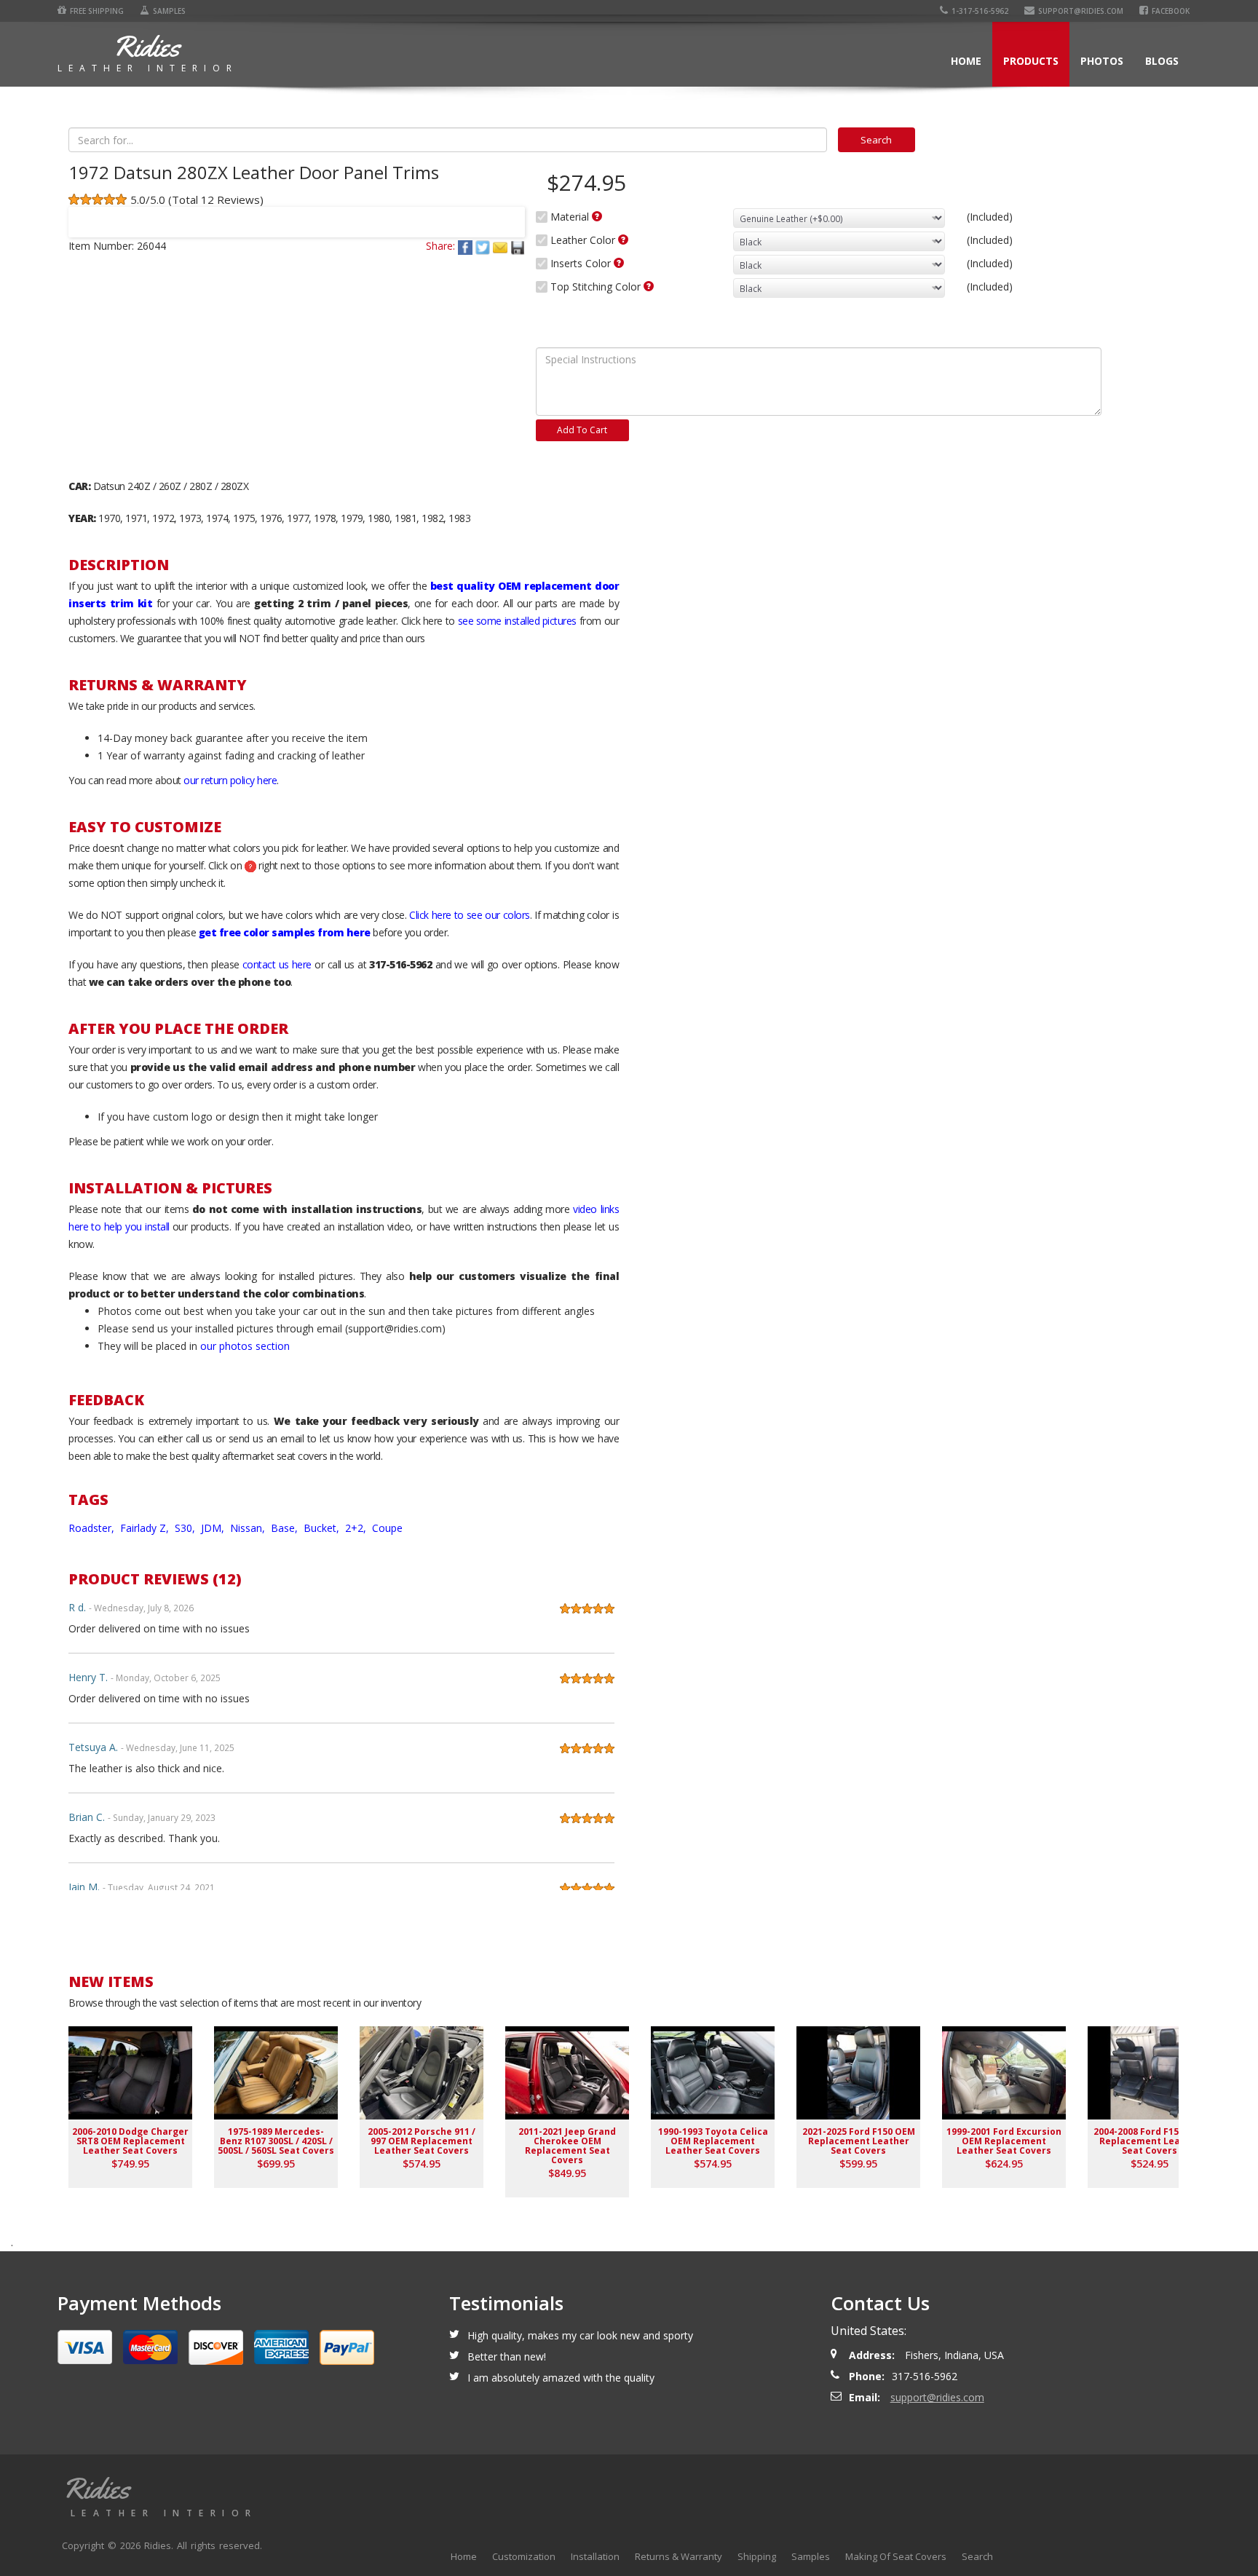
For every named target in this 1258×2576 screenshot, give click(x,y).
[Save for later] (518, 246)
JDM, (214, 1528)
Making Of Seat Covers (896, 2556)
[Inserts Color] (619, 263)
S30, (186, 1528)
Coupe (387, 1528)
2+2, (357, 1528)
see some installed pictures (517, 621)
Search (977, 2556)
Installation (595, 2556)
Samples (169, 11)
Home (966, 61)
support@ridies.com (1081, 11)
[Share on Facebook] (467, 246)
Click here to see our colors (470, 915)
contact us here (277, 964)
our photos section (245, 1346)
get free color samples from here (285, 932)
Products (1031, 61)
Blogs (1162, 61)
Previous (86, 213)
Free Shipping (97, 11)
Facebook (1171, 11)
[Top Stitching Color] (649, 286)
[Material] (597, 216)
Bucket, (323, 1528)
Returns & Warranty (679, 2556)
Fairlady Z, (146, 1528)
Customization (524, 2556)
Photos (1102, 61)
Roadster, (93, 1528)
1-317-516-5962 (980, 11)
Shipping (757, 2556)
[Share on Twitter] (484, 246)
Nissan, (249, 1528)
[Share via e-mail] (502, 246)
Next (507, 213)
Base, (286, 1528)
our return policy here (230, 780)
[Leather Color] (623, 240)
